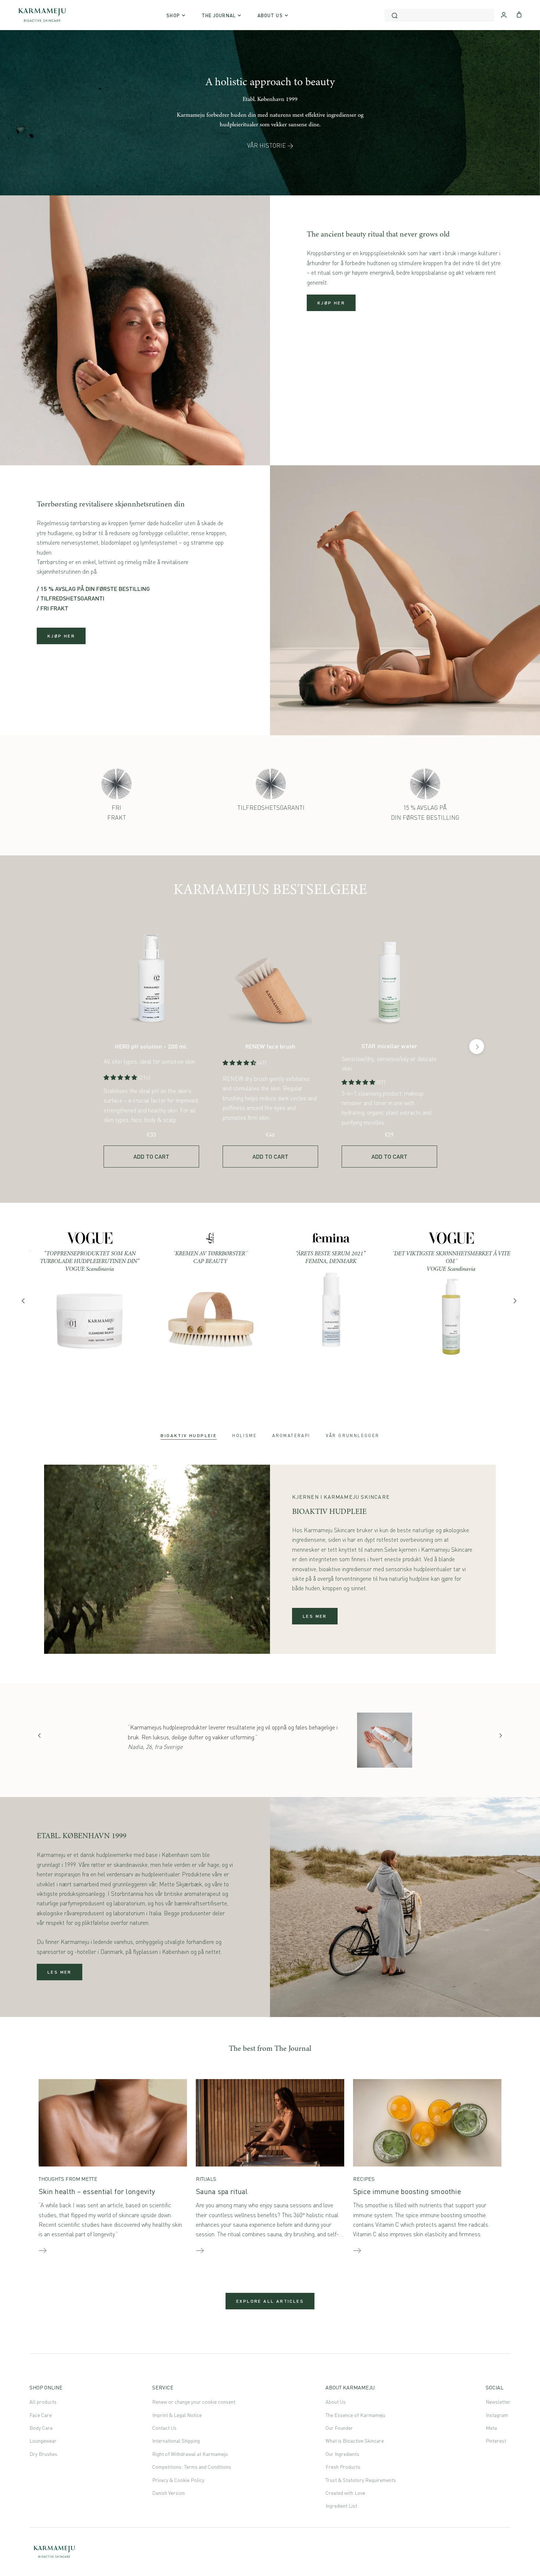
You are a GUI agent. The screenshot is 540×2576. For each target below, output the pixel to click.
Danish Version (168, 2493)
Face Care (41, 2415)
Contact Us (164, 2428)
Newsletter (498, 2402)
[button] (121, 1077)
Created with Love (345, 2493)
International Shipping (176, 2441)
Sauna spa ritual (222, 2191)
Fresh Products (343, 2467)
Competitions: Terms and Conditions (192, 2467)
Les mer (60, 1972)
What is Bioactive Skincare (355, 2441)
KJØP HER (331, 303)
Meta (491, 2428)
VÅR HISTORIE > (270, 145)
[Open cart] (519, 14)
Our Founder (339, 2428)
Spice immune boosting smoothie (407, 2191)
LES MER (315, 1616)
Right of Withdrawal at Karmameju (190, 2454)
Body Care (41, 2428)
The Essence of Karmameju (355, 2415)
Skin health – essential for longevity (97, 2191)
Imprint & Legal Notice (177, 2415)
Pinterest (496, 2441)
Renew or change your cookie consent (194, 2402)
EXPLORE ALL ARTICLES (270, 2301)
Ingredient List (341, 2506)
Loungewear (43, 2441)
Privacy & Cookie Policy (178, 2480)
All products (43, 2402)
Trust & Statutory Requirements (361, 2480)
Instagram (497, 2415)
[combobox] (439, 15)
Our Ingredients (342, 2454)
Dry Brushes (43, 2454)
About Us (336, 2402)
